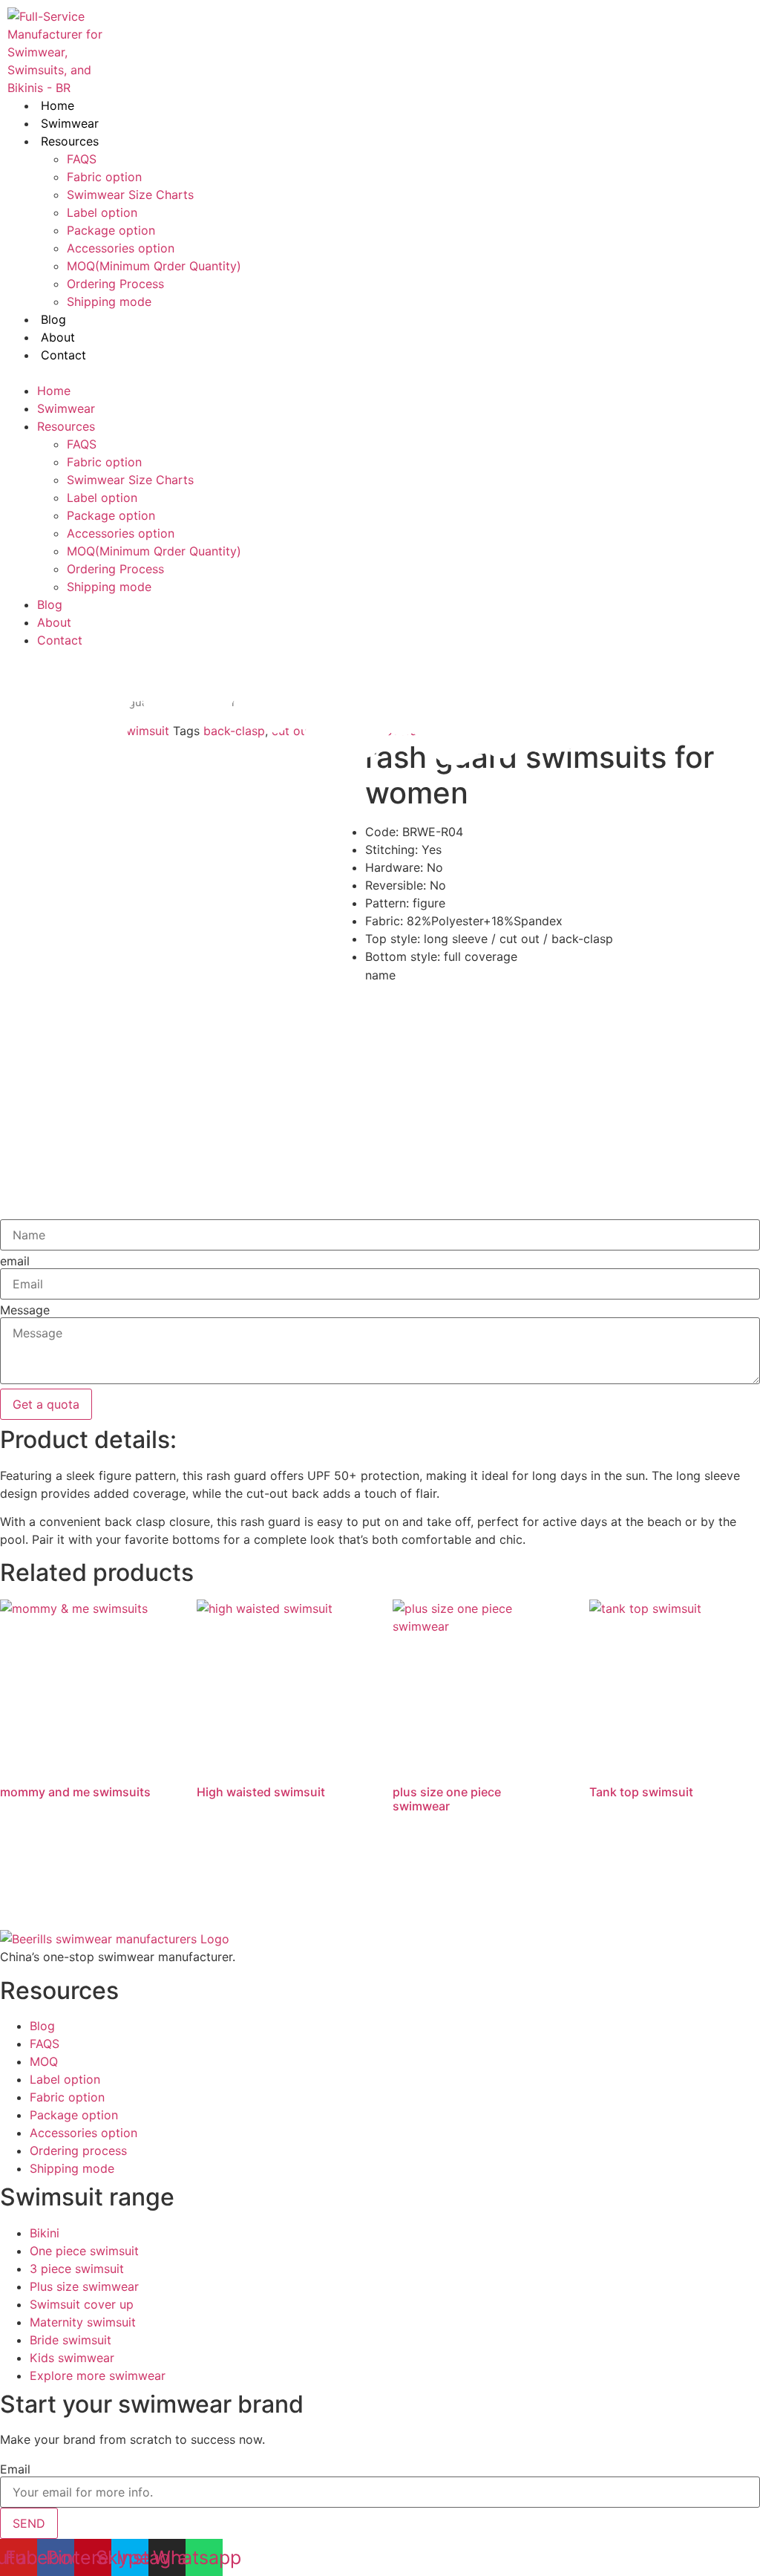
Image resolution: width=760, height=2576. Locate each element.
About (58, 337)
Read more (55, 1852)
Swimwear (70, 123)
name (380, 975)
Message (25, 1310)
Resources (70, 141)
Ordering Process (115, 284)
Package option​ (111, 230)
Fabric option (104, 177)
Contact (63, 355)
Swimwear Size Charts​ (130, 195)
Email (15, 2469)
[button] (268, 373)
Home (58, 105)
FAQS (82, 159)
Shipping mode (109, 301)
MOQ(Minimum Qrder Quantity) (154, 266)
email (15, 1261)
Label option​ (102, 212)
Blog (53, 319)
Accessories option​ (121, 248)
